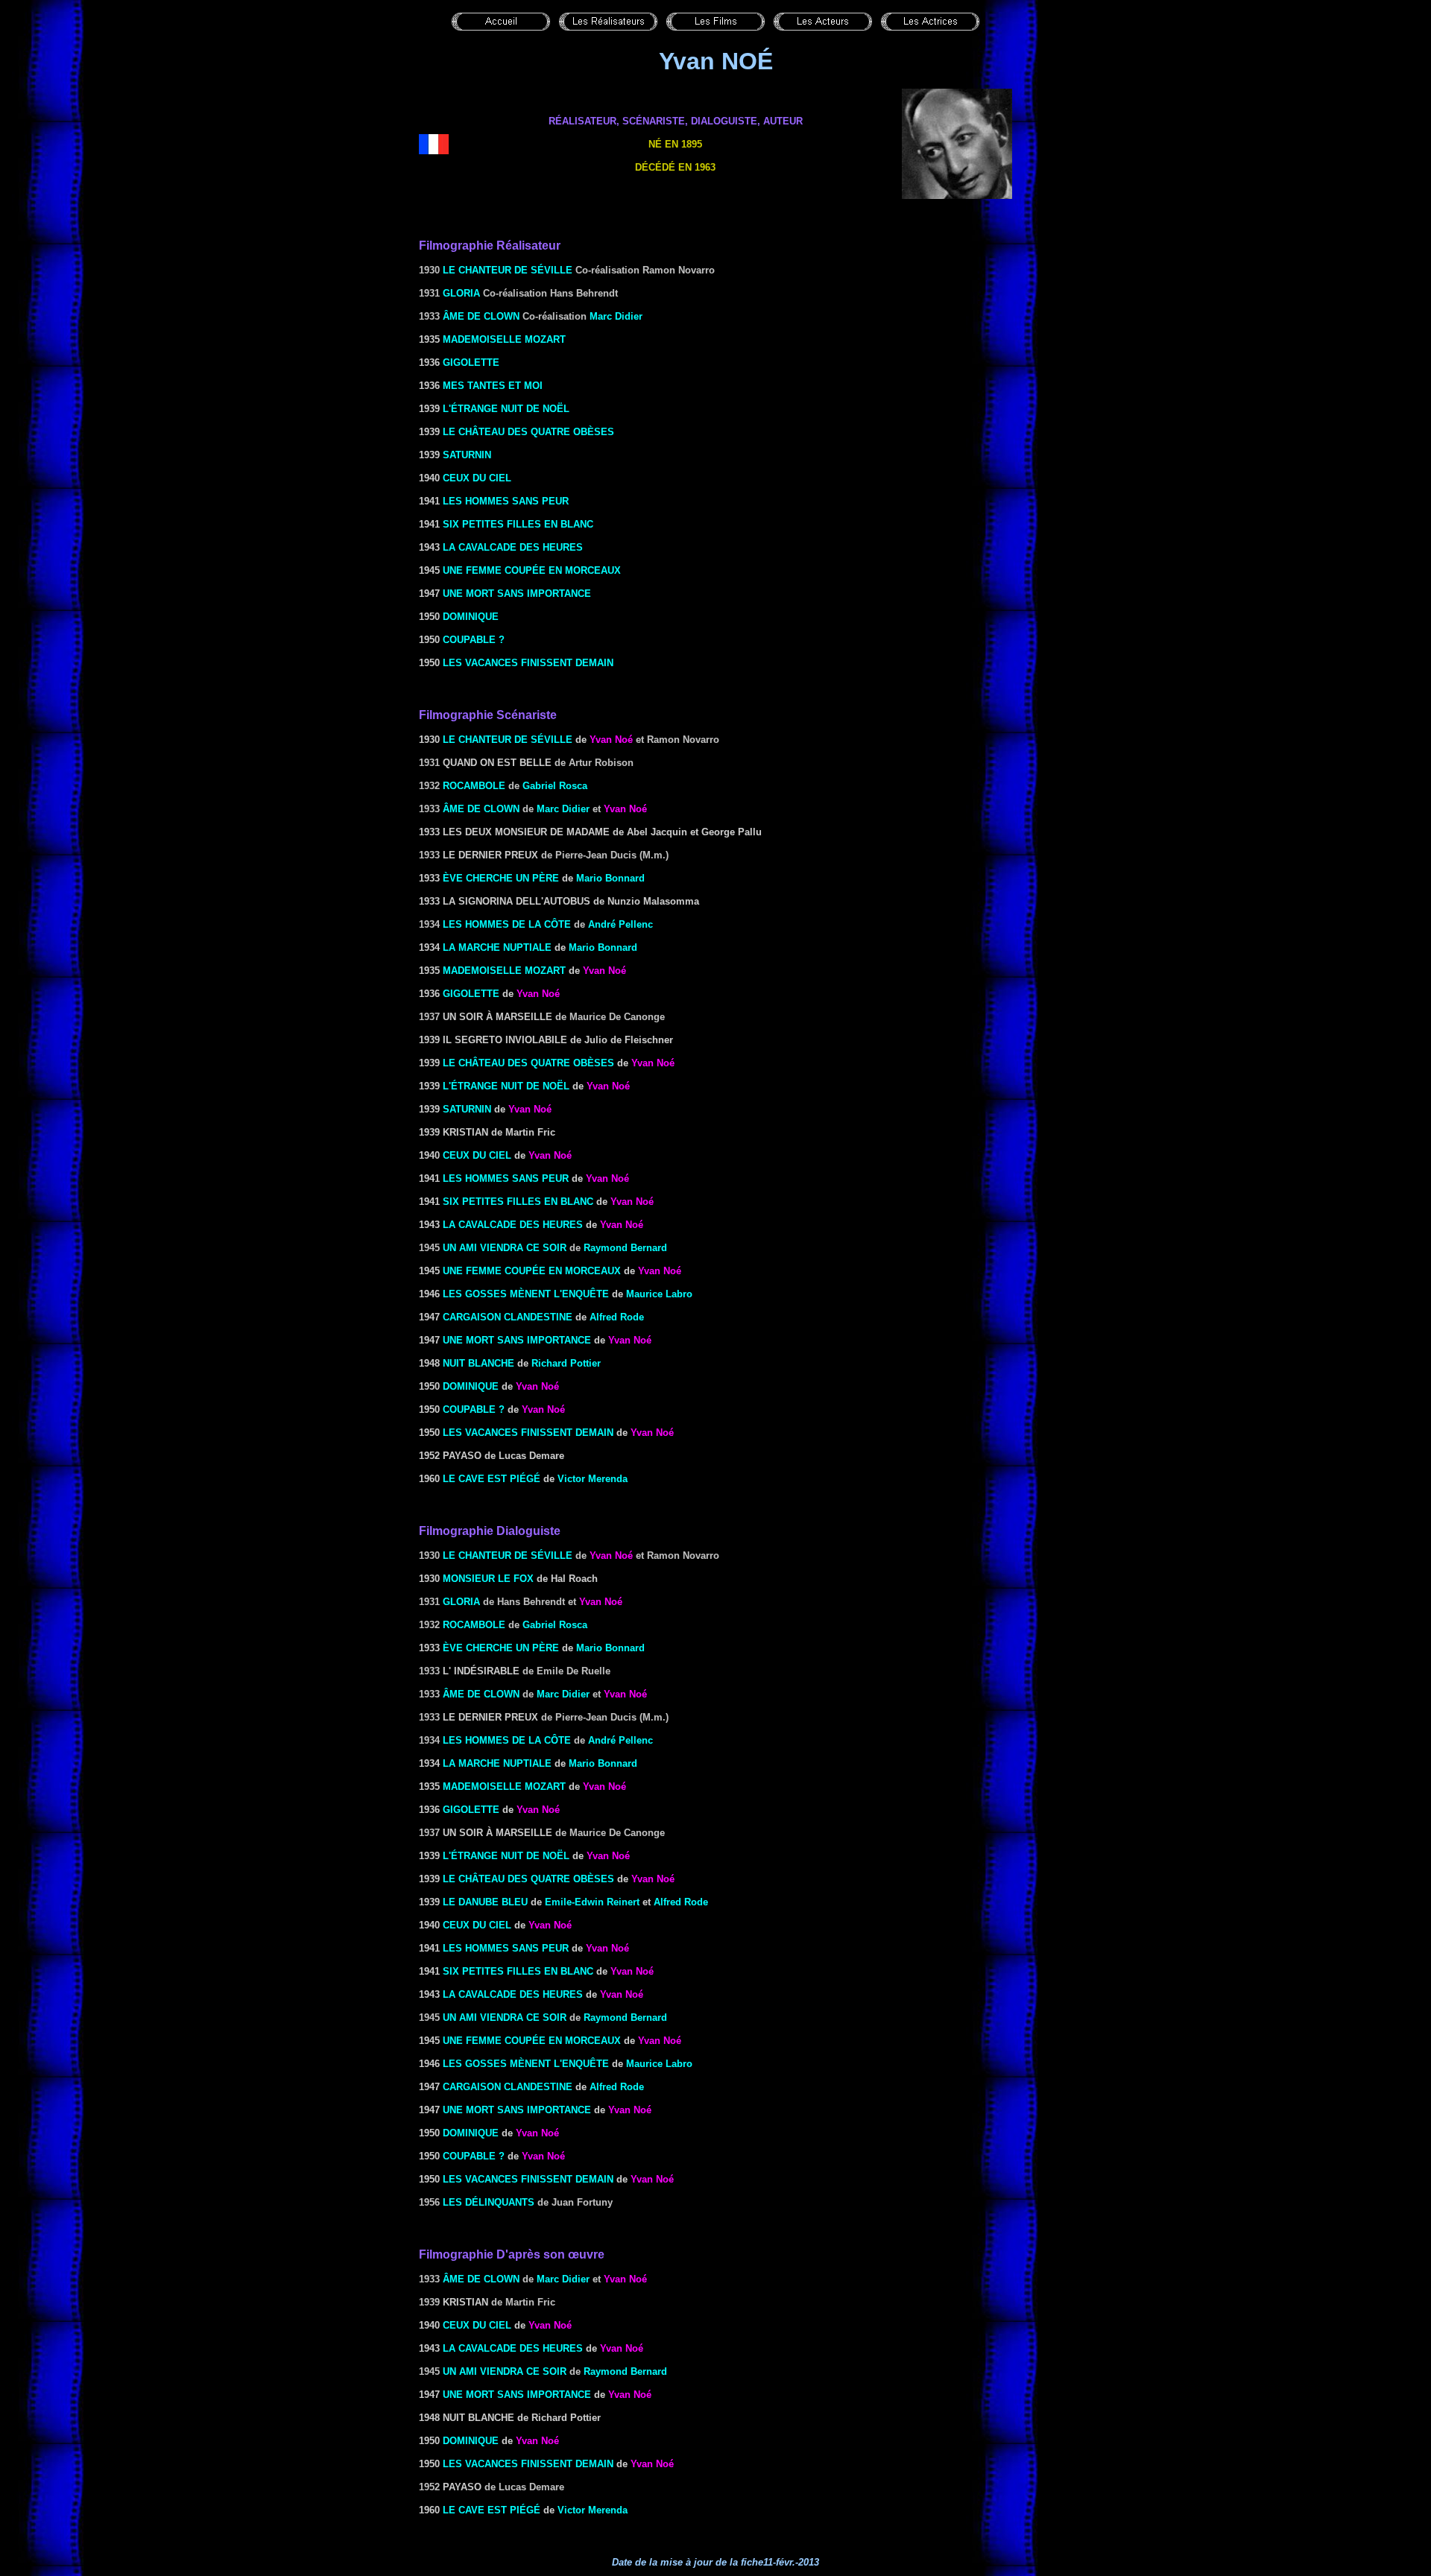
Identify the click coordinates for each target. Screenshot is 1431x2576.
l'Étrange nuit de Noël (506, 409)
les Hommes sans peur (506, 501)
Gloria (461, 293)
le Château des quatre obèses (528, 432)
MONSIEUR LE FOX (488, 1579)
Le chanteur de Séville (508, 270)
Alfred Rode (617, 1317)
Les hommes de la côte (507, 924)
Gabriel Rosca (555, 786)
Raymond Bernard (625, 1248)
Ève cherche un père (501, 878)
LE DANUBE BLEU (485, 1902)
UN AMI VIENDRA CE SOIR (505, 1248)
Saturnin (467, 455)
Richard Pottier (566, 1363)
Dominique (471, 617)
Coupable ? (474, 640)
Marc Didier (616, 316)
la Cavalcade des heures (513, 547)
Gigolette (471, 363)
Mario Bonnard (610, 878)
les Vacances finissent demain (528, 663)
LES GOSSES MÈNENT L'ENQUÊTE (526, 1294)
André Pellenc (620, 924)
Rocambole (474, 786)
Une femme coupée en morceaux (532, 570)
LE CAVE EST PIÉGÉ (492, 1479)
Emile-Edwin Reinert (592, 1902)
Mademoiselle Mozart (504, 339)
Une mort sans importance (517, 594)
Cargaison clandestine (508, 1317)
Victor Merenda (593, 1479)
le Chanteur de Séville (508, 740)
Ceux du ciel (477, 478)
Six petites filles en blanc (518, 524)
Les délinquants (489, 2202)
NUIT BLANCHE (478, 1363)
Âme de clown (481, 316)
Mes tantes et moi (493, 386)
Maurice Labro (659, 1294)
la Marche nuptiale (497, 947)
